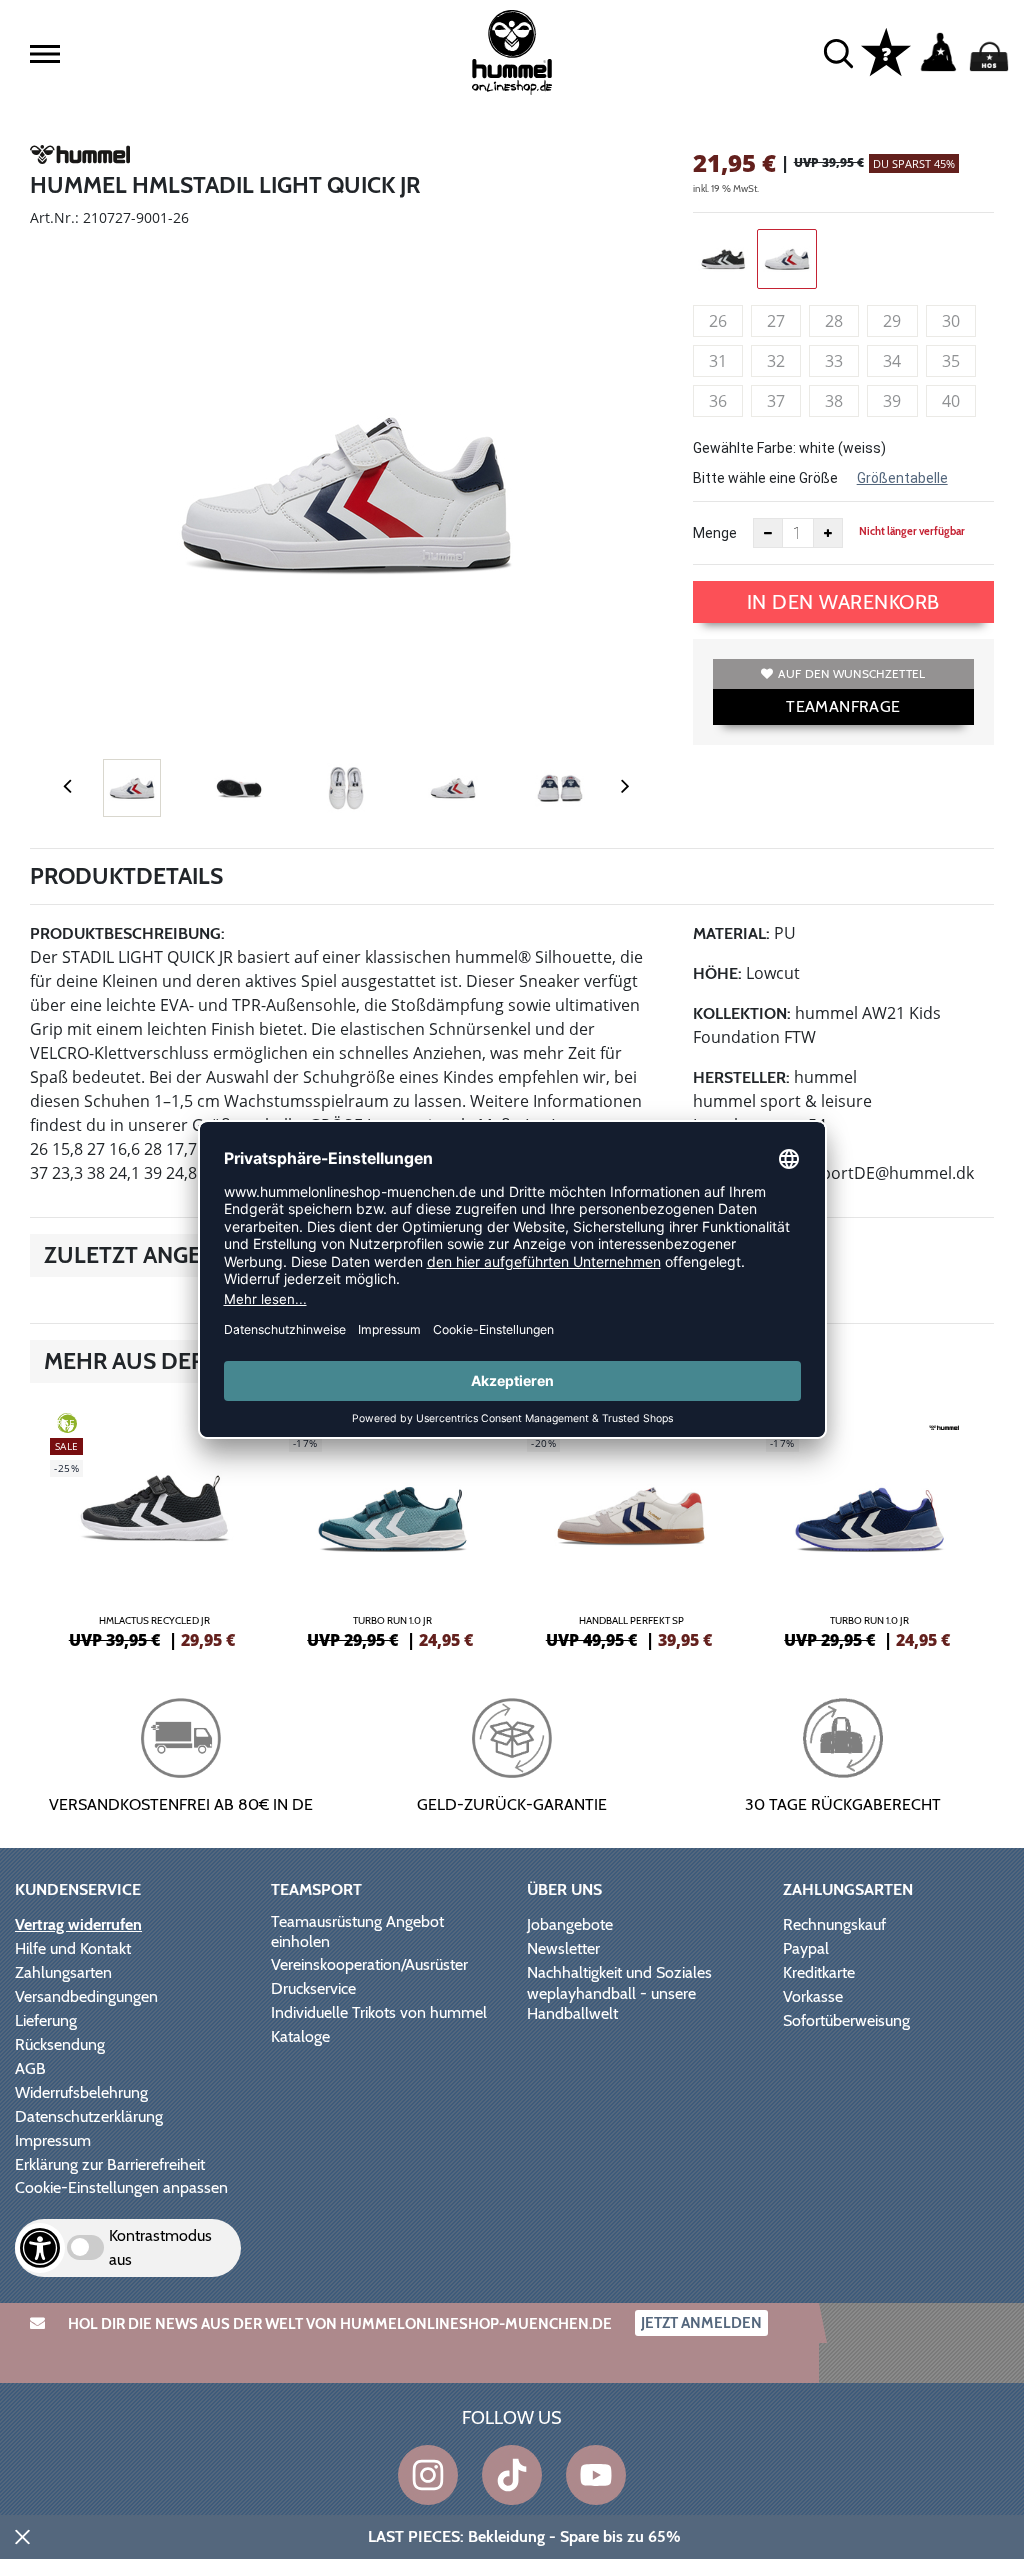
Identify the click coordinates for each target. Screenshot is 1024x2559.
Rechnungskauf (834, 1924)
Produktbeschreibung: (127, 933)
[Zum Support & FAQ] (886, 51)
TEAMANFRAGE (843, 706)
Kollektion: (742, 1013)
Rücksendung (60, 2044)
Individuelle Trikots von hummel (379, 2012)
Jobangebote (570, 1924)
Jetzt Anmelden (701, 2323)
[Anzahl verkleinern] (768, 533)
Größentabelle (902, 478)
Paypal (806, 1948)
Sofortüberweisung (846, 2020)
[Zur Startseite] (511, 52)
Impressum (53, 2140)
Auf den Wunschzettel (851, 673)
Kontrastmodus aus (160, 2247)
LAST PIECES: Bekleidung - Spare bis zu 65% (524, 2536)
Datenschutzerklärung (89, 2116)
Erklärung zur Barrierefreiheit (110, 2164)
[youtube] (596, 2475)
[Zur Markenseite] (80, 158)
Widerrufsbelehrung (81, 2092)
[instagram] (428, 2475)
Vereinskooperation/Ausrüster (369, 1964)
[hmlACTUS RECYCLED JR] (154, 1528)
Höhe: (717, 973)
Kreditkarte (819, 1972)
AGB (30, 2068)
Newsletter (563, 1948)
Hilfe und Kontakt (73, 1948)
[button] (45, 54)
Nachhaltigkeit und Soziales (619, 1972)
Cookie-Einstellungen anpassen (121, 2187)
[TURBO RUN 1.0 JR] (393, 1528)
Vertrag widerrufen (78, 1924)
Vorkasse (813, 1996)
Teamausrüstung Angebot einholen (357, 1931)
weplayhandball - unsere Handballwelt (611, 2003)
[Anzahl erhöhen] (828, 533)
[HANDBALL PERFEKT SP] (631, 1528)
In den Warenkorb (843, 602)
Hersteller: (741, 1077)
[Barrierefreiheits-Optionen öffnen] (40, 2248)
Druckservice (313, 1988)
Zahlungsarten (63, 1972)
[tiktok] (512, 2475)
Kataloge (300, 2036)
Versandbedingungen (86, 1996)
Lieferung (46, 2020)
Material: (731, 933)
